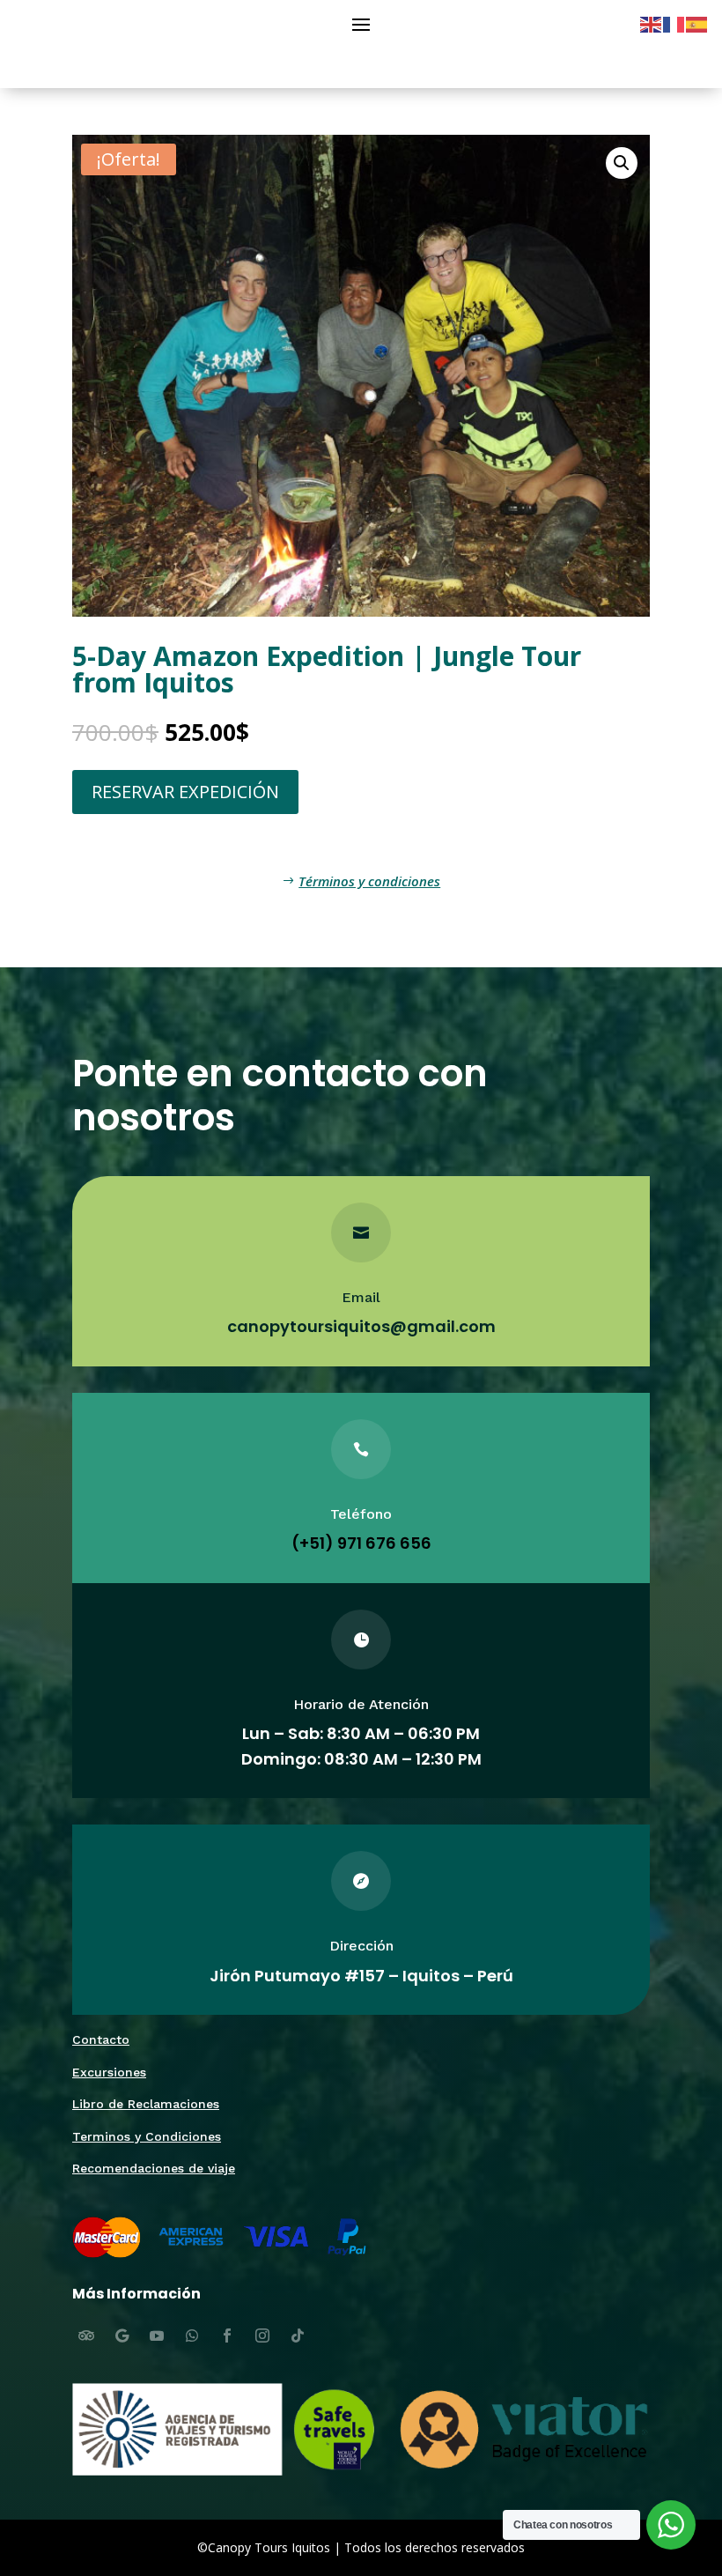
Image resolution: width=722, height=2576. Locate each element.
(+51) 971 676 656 (361, 1543)
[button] (622, 163)
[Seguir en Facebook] (227, 2335)
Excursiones (109, 2072)
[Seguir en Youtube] (157, 2335)
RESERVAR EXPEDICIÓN (185, 792)
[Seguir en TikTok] (298, 2335)
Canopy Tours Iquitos (269, 2547)
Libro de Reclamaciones (146, 2104)
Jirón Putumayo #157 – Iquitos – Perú (361, 1976)
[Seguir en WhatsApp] (192, 2335)
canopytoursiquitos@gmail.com (361, 1326)
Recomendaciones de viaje (154, 2168)
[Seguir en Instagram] (262, 2335)
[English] (652, 23)
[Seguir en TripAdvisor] (86, 2335)
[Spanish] (697, 23)
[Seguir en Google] (122, 2335)
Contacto (101, 2039)
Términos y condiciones (369, 881)
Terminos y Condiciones (147, 2136)
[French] (674, 23)
